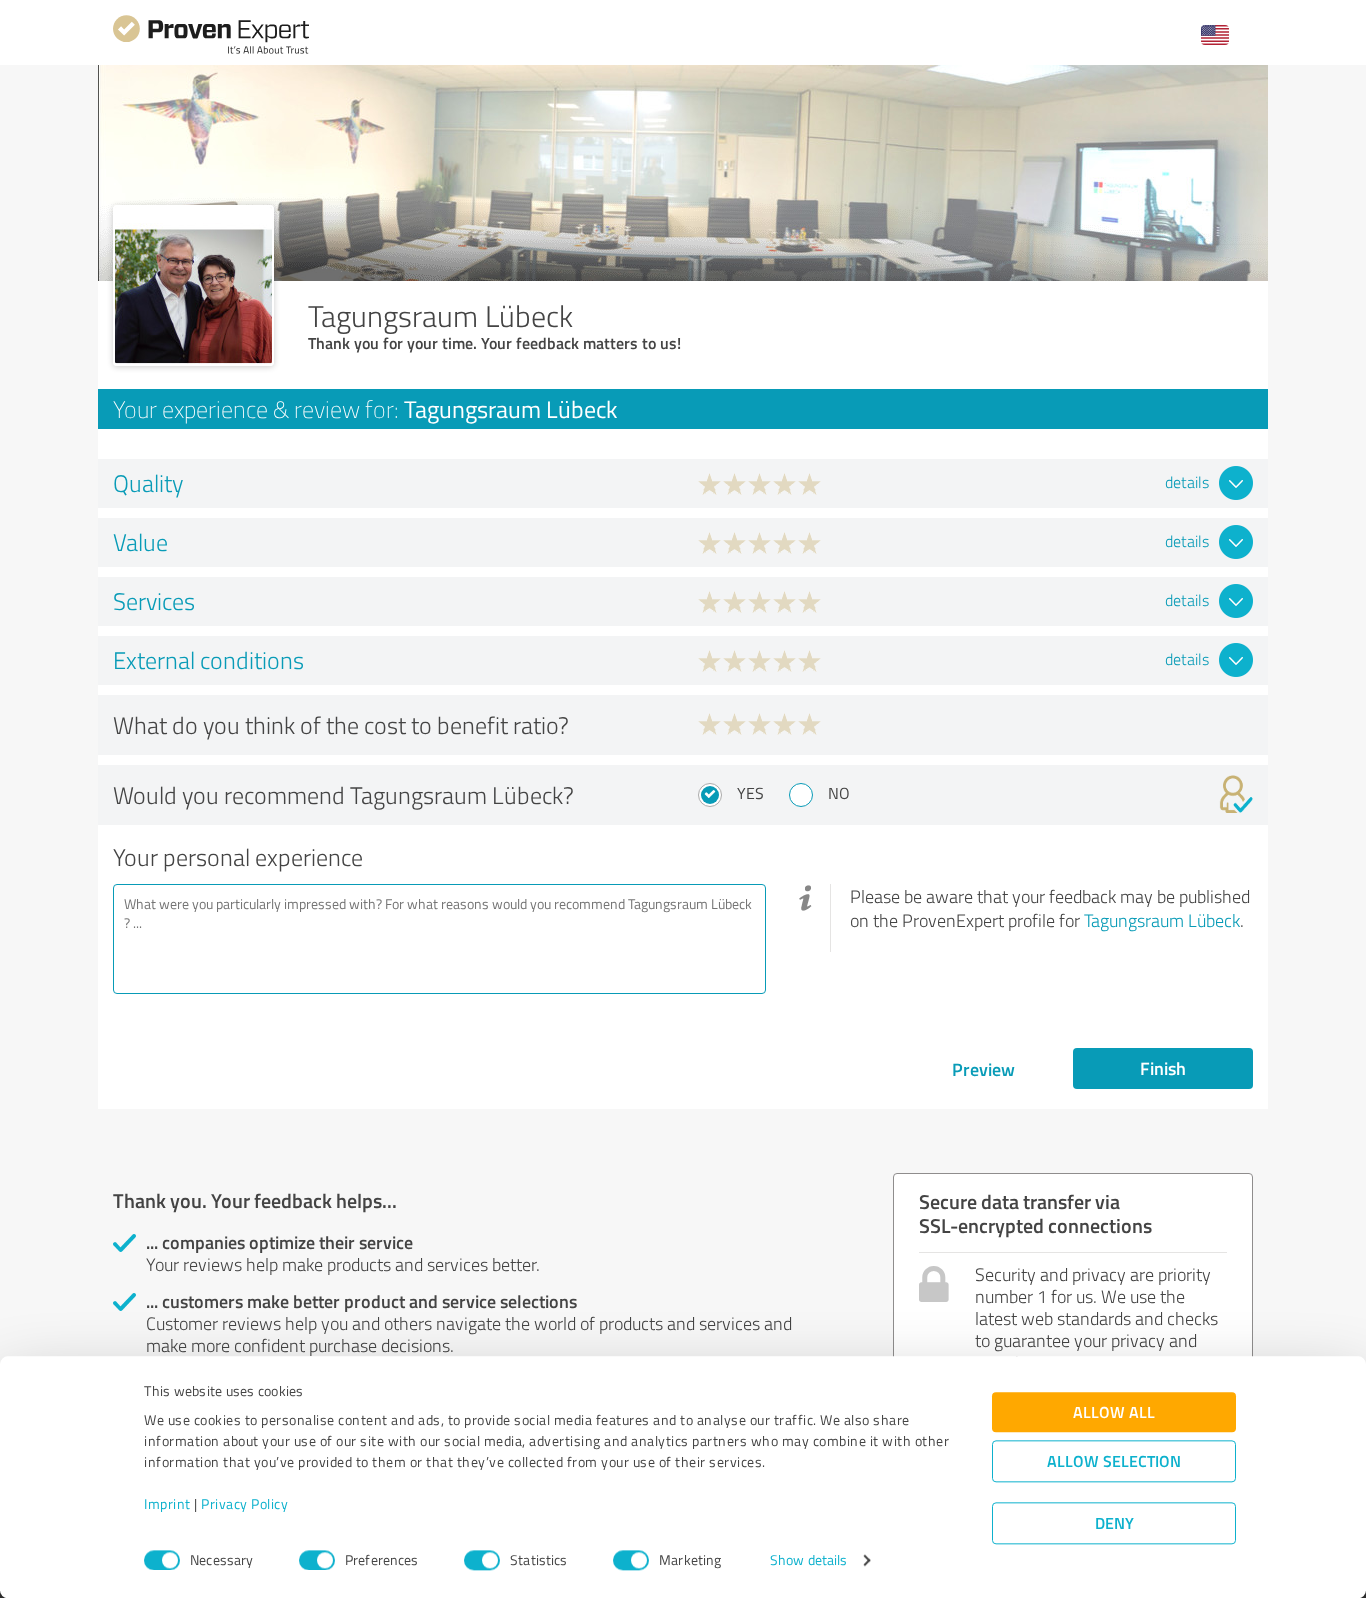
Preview (983, 1069)
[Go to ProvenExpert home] (211, 51)
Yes (750, 793)
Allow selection (1114, 1461)
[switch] (317, 1560)
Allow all (1114, 1412)
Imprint (167, 1504)
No (839, 793)
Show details (808, 1560)
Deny (1114, 1523)
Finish (1163, 1068)
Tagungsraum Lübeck (1162, 920)
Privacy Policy (244, 1504)
